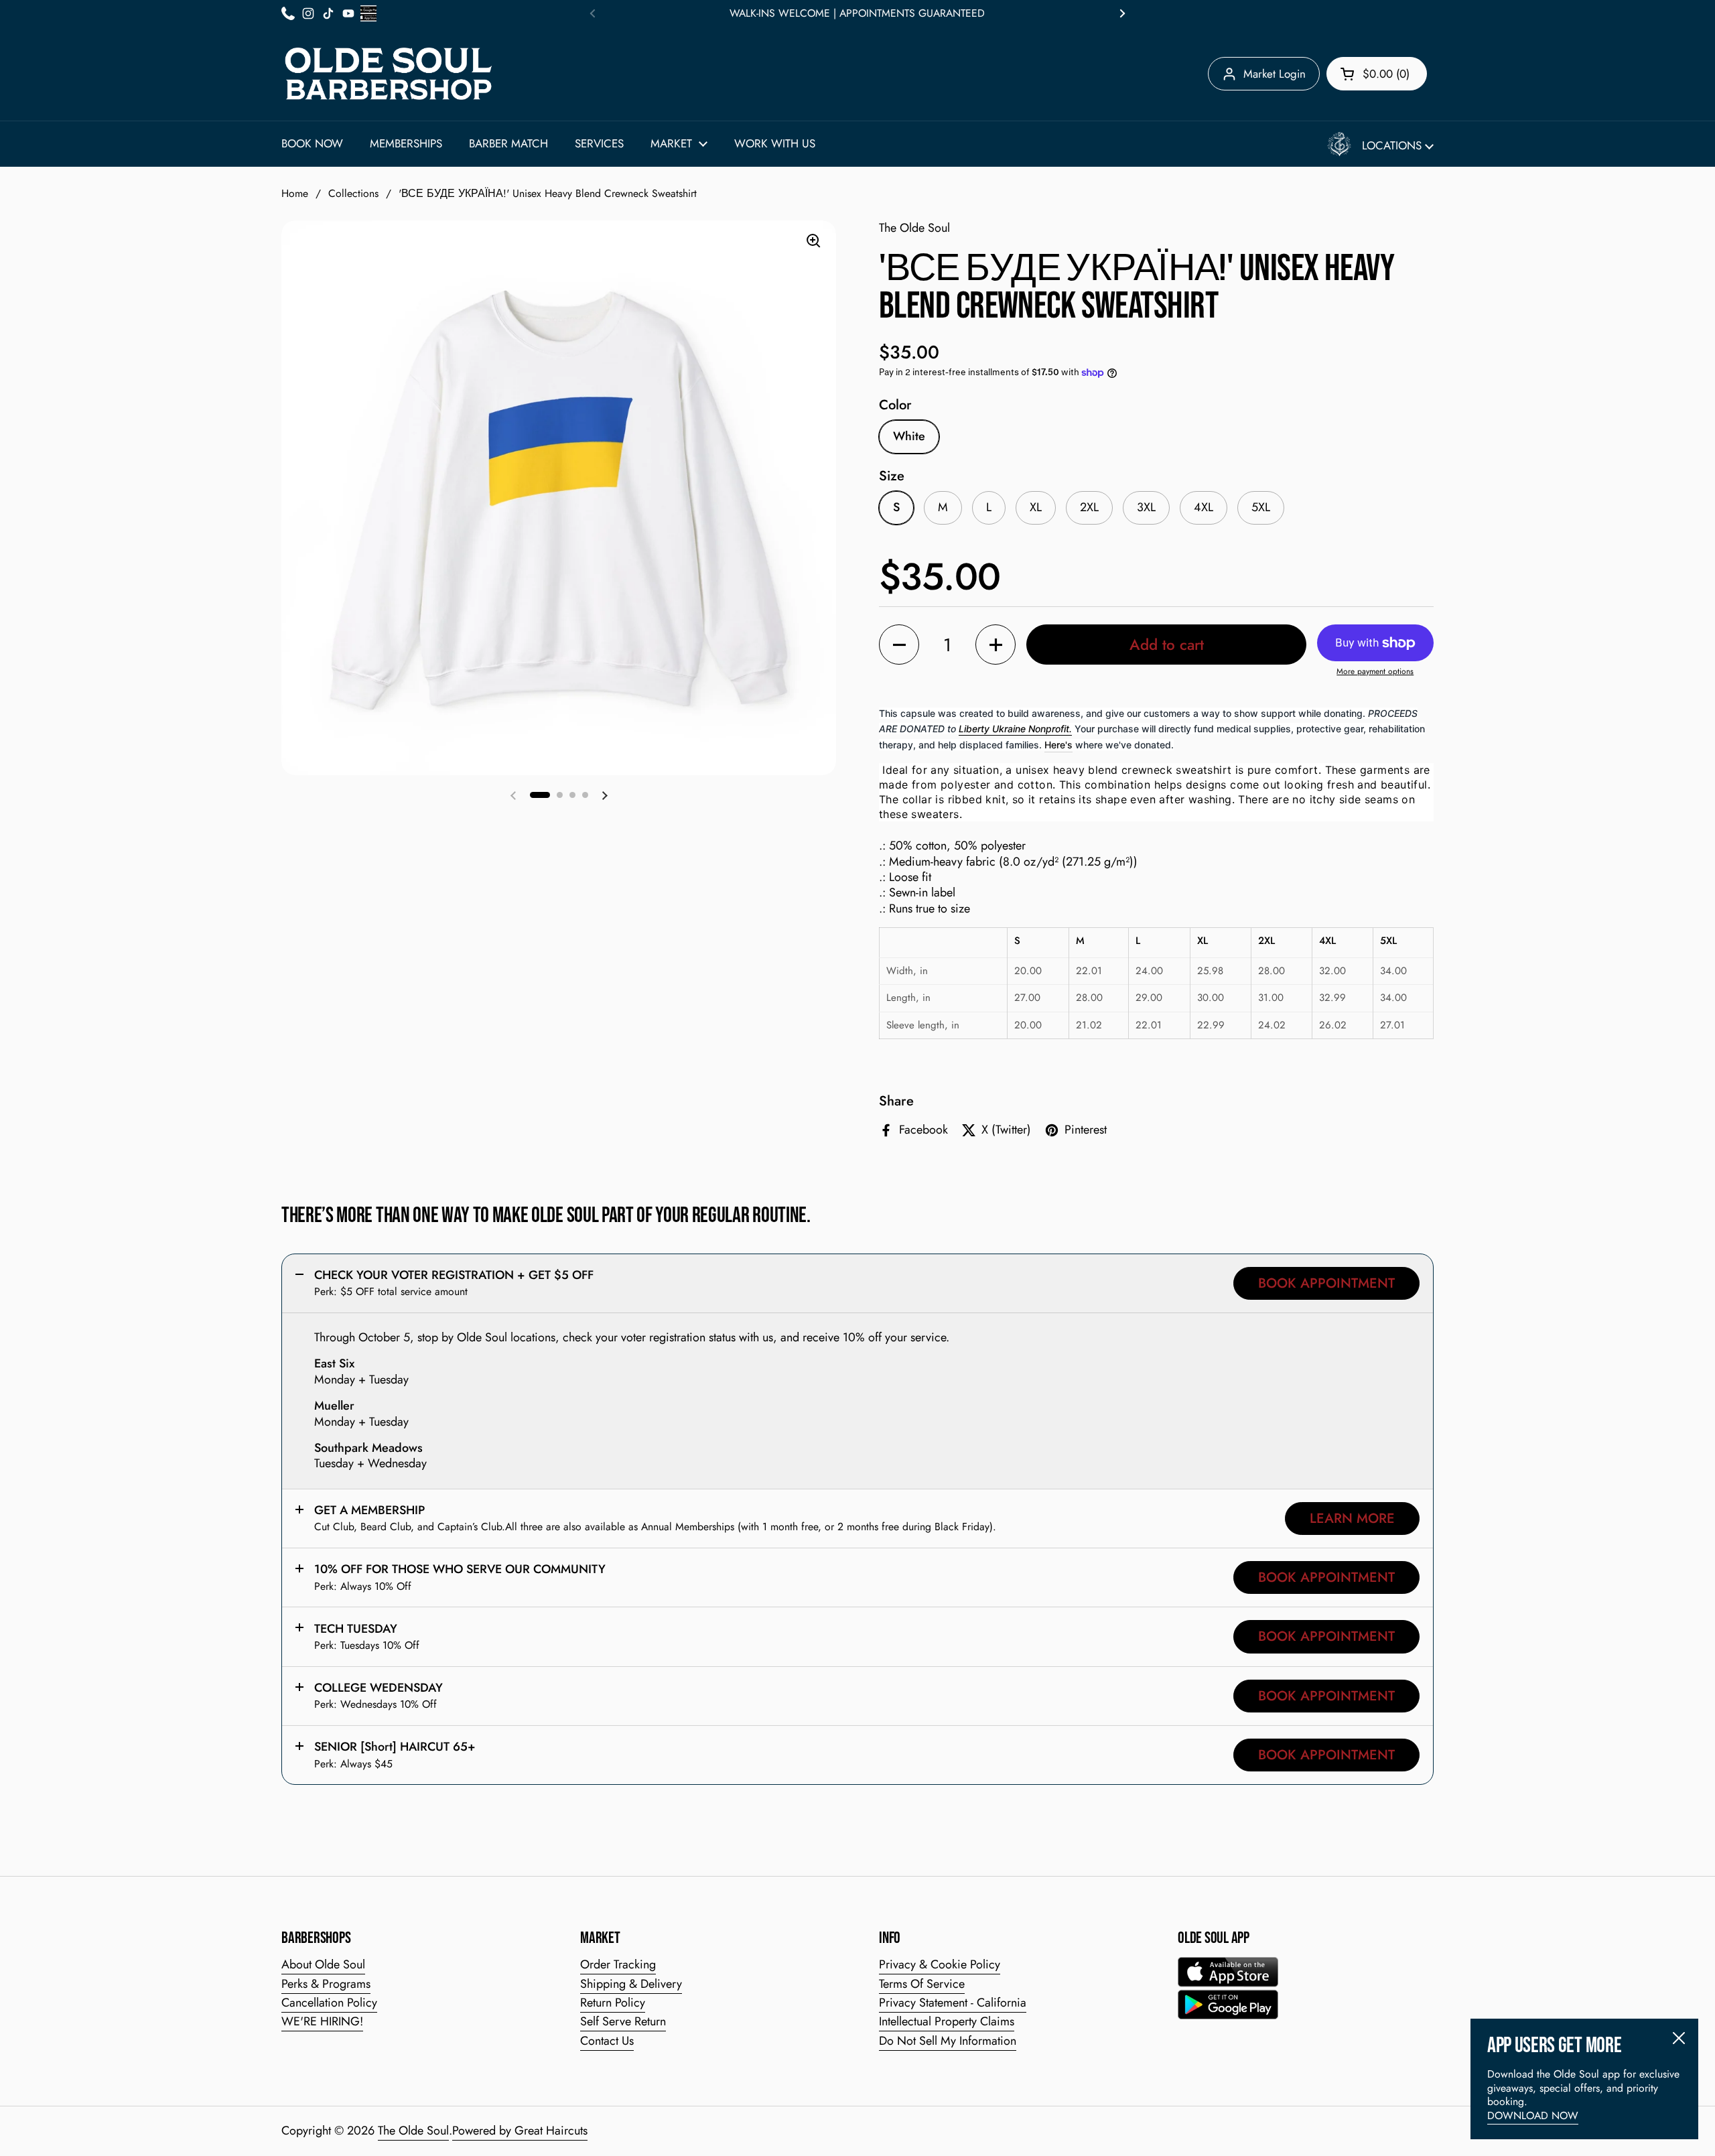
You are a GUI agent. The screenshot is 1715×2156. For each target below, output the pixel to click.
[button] (1377, 74)
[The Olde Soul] (389, 74)
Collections (353, 193)
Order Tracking (618, 1964)
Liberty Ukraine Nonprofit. (1015, 729)
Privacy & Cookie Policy (940, 1964)
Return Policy (613, 2003)
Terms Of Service (922, 1984)
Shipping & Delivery (631, 1984)
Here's (1058, 745)
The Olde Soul (413, 2131)
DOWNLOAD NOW (1533, 2115)
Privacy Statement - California (953, 2003)
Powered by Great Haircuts (520, 2131)
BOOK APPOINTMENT (1326, 1283)
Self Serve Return (623, 2021)
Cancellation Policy (329, 2003)
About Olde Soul (323, 1964)
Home (295, 193)
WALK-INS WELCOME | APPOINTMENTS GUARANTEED (857, 13)
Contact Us (607, 2041)
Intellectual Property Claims (947, 2021)
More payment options (1375, 672)
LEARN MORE (1352, 1518)
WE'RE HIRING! (322, 2021)
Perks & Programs (326, 1984)
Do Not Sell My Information (948, 2041)
